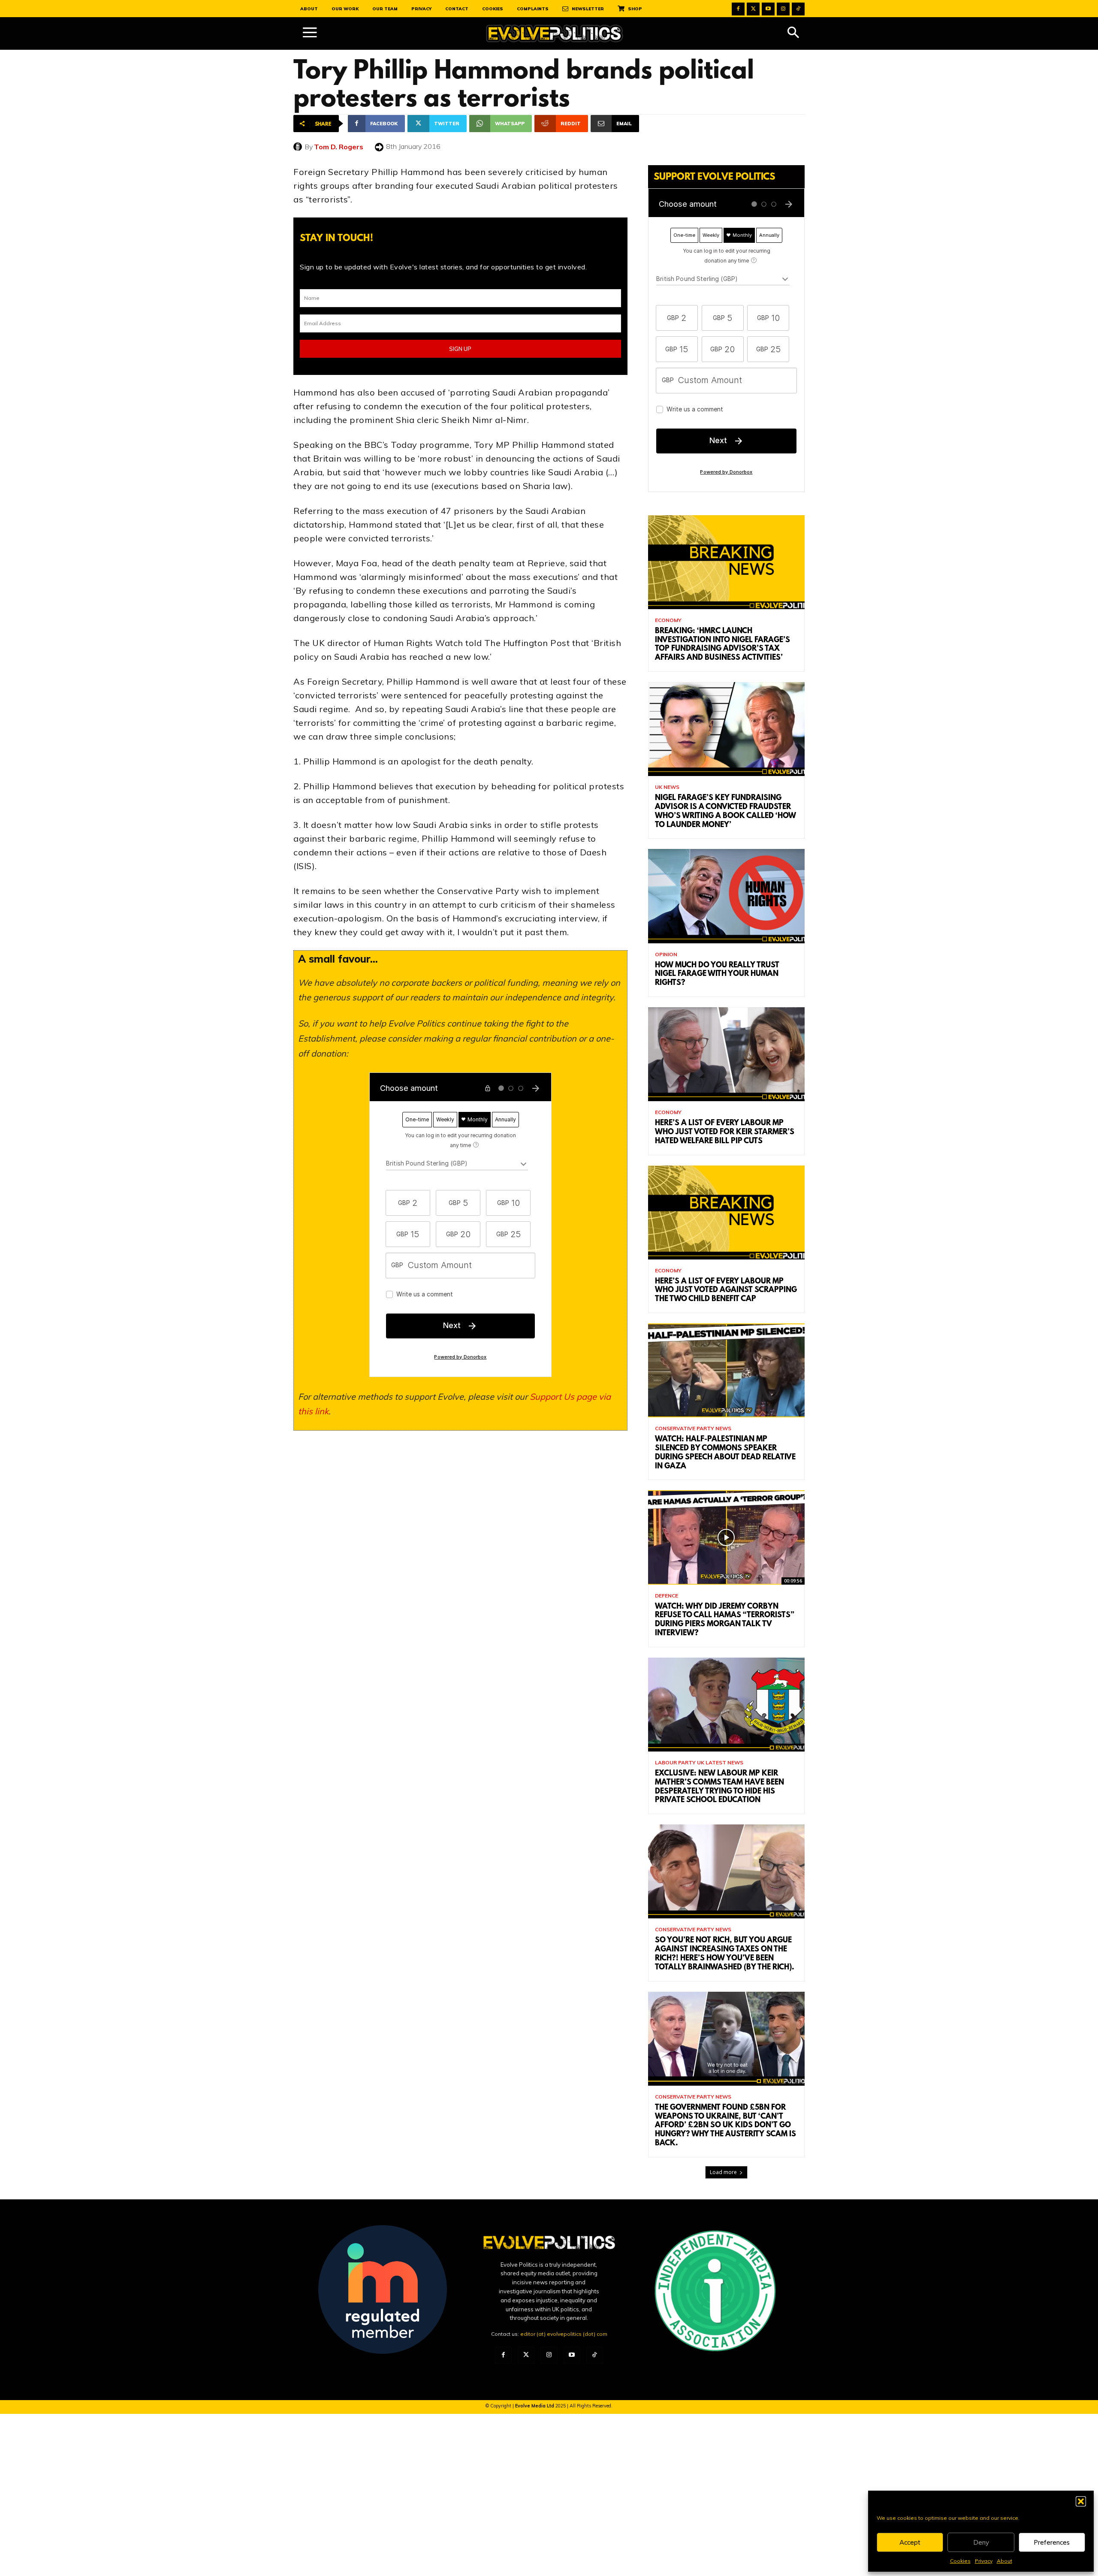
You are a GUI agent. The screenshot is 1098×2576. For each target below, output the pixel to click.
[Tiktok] (798, 9)
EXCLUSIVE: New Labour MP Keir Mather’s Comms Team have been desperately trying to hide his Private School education (719, 1787)
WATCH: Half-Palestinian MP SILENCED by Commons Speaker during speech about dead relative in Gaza (725, 1453)
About (1004, 2561)
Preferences (1052, 2542)
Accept (910, 2542)
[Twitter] (753, 9)
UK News (667, 787)
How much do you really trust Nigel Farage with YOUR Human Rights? (717, 975)
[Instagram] (783, 9)
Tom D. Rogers (339, 147)
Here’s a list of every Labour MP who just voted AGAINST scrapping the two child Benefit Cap (726, 1291)
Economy (668, 620)
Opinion (666, 954)
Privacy (984, 2561)
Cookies (960, 2561)
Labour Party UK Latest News (699, 1763)
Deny (981, 2542)
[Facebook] (738, 9)
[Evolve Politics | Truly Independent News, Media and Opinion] (555, 34)
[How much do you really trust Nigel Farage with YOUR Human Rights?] (726, 896)
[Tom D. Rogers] (299, 147)
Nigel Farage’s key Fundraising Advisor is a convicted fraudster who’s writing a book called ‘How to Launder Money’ (725, 812)
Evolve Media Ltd (535, 2406)
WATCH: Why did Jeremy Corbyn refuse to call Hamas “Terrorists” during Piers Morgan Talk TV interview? (725, 1620)
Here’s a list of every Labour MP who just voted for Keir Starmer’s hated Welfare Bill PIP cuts (725, 1132)
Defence (667, 1596)
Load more (723, 2172)
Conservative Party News (693, 1428)
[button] (1081, 2501)
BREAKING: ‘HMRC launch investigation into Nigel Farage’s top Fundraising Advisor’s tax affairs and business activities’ (722, 645)
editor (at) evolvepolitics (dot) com (564, 2334)
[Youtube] (768, 9)
